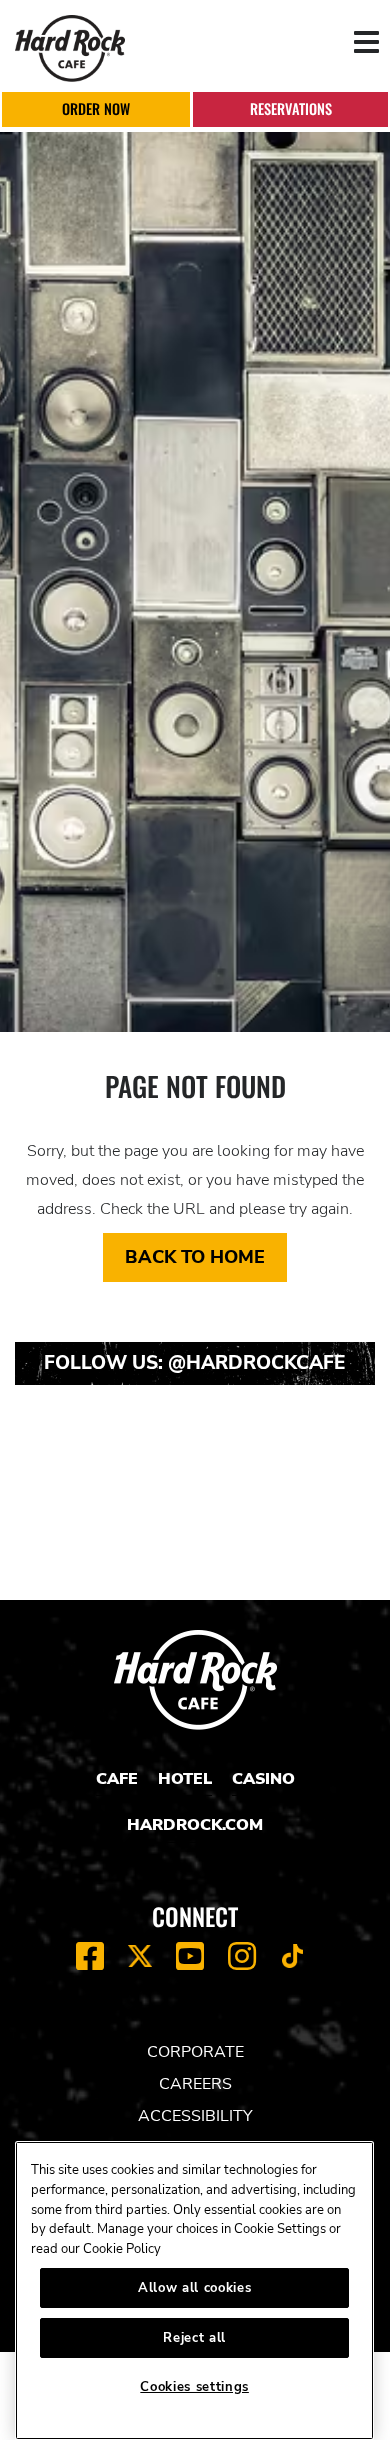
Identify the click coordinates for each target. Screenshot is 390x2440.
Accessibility (195, 2116)
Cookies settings (194, 2387)
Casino (263, 1779)
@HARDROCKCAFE (257, 1363)
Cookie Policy (122, 2249)
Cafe (117, 1779)
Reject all (194, 2338)
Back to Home (195, 1257)
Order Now (96, 108)
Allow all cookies (194, 2288)
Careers (195, 2084)
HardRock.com (195, 1825)
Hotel (185, 1779)
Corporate (195, 2052)
